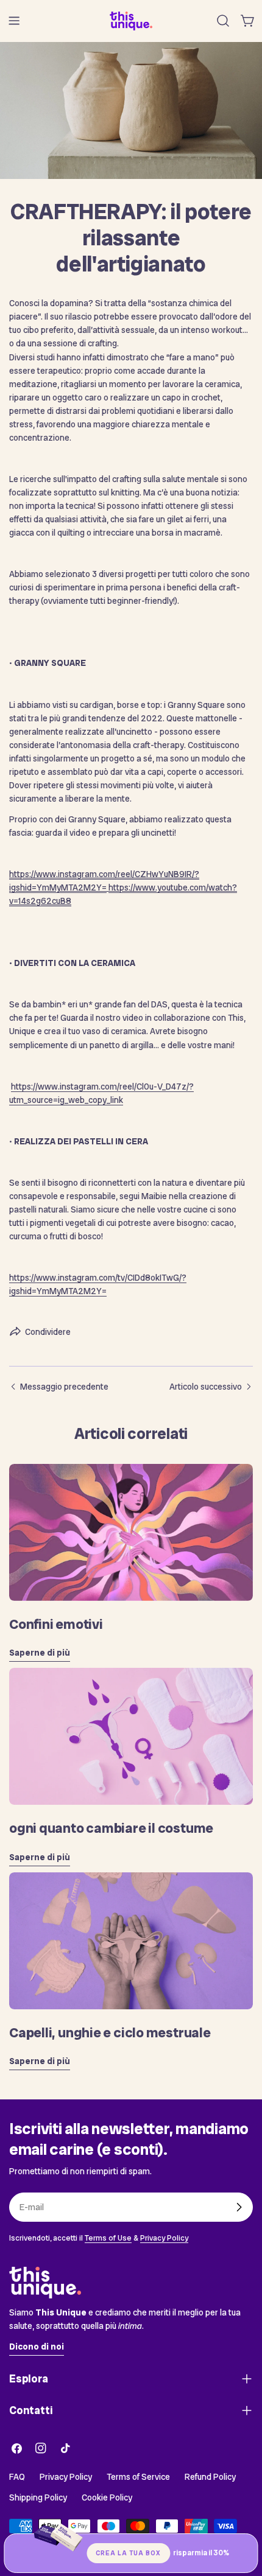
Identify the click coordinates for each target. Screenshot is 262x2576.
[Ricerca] (223, 21)
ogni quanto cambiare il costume (111, 1828)
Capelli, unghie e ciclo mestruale (110, 2033)
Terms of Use (108, 2238)
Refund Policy (210, 2477)
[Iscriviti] (239, 2207)
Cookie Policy (107, 2497)
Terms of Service (138, 2477)
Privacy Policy (164, 2238)
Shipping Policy (38, 2497)
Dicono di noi (37, 2347)
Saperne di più (40, 1653)
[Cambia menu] (14, 21)
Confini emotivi (56, 1624)
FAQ (17, 2477)
